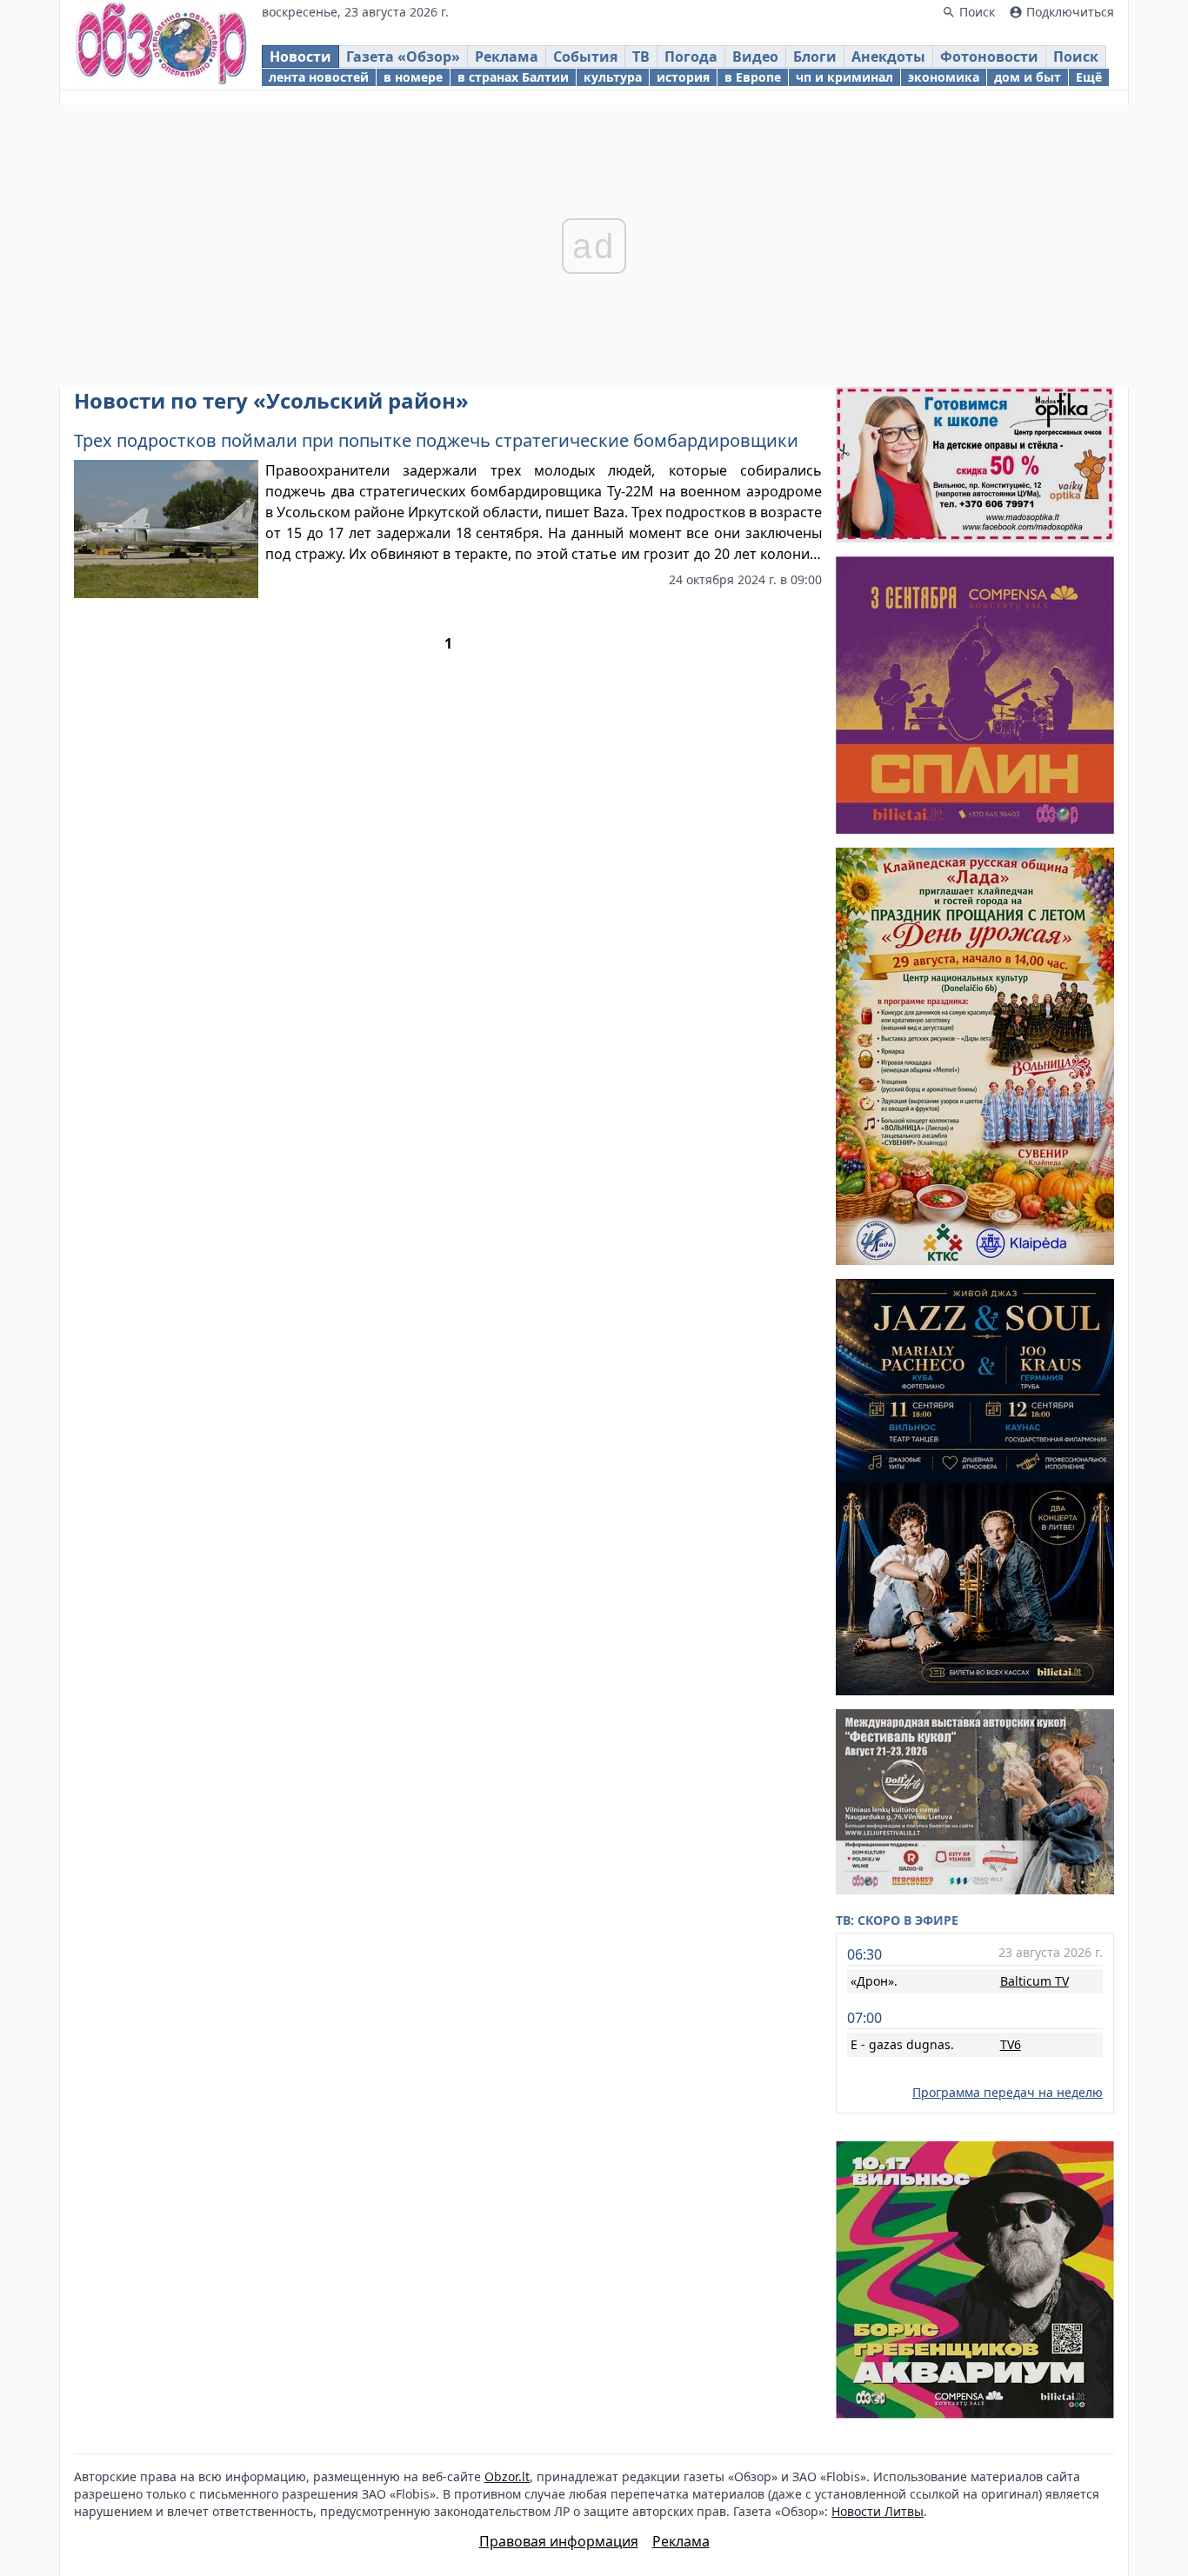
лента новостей (319, 77)
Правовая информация (559, 2541)
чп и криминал (844, 77)
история (683, 77)
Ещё (1089, 77)
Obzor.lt (507, 2476)
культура (613, 77)
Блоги (815, 57)
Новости (300, 57)
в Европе (753, 77)
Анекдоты (888, 57)
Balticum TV (1034, 1981)
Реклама (507, 57)
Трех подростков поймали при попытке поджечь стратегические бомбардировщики (436, 440)
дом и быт (1028, 77)
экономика (944, 77)
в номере (413, 77)
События (585, 57)
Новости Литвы (878, 2511)
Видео (755, 57)
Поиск (1076, 57)
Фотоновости (989, 57)
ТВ (641, 57)
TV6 (1011, 2044)
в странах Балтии (513, 77)
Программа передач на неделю (1008, 2092)
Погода (691, 57)
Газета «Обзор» (403, 57)
